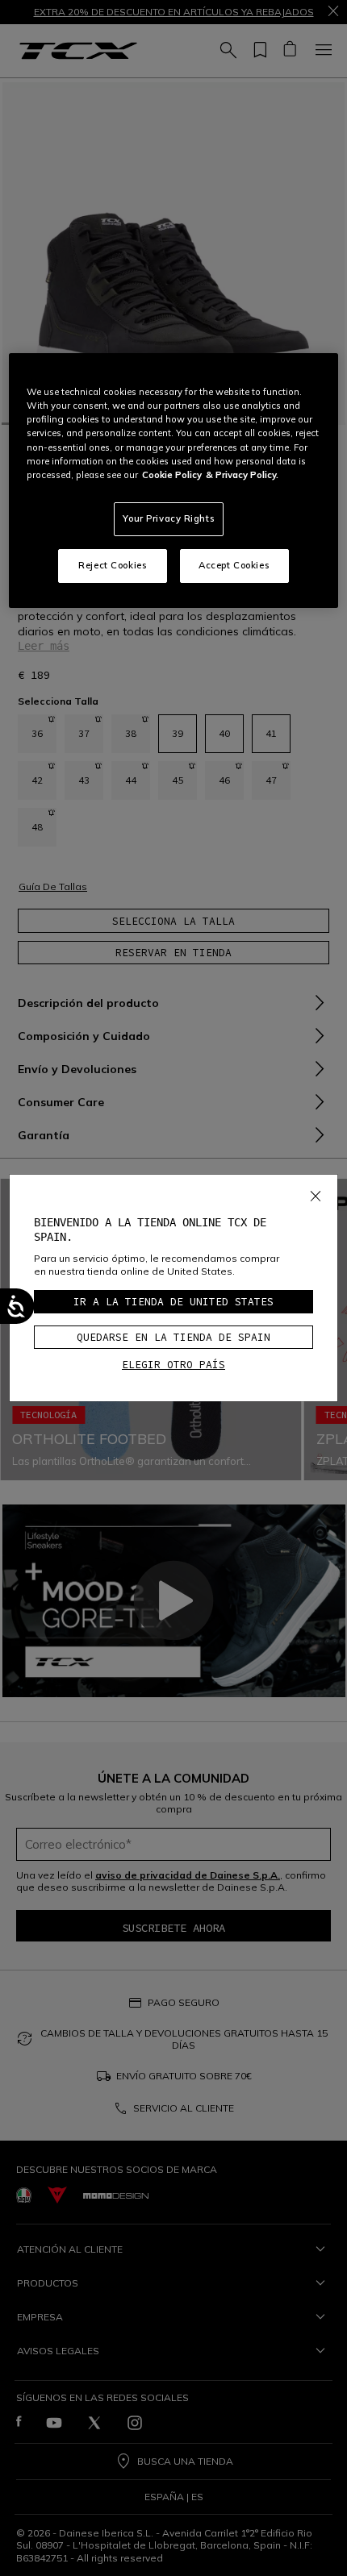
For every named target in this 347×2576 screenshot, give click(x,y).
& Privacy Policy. (242, 475)
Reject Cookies (113, 565)
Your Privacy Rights (169, 518)
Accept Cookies (234, 565)
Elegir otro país (173, 1365)
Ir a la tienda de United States (173, 1302)
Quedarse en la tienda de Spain (173, 1337)
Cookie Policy (172, 475)
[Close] (316, 1193)
